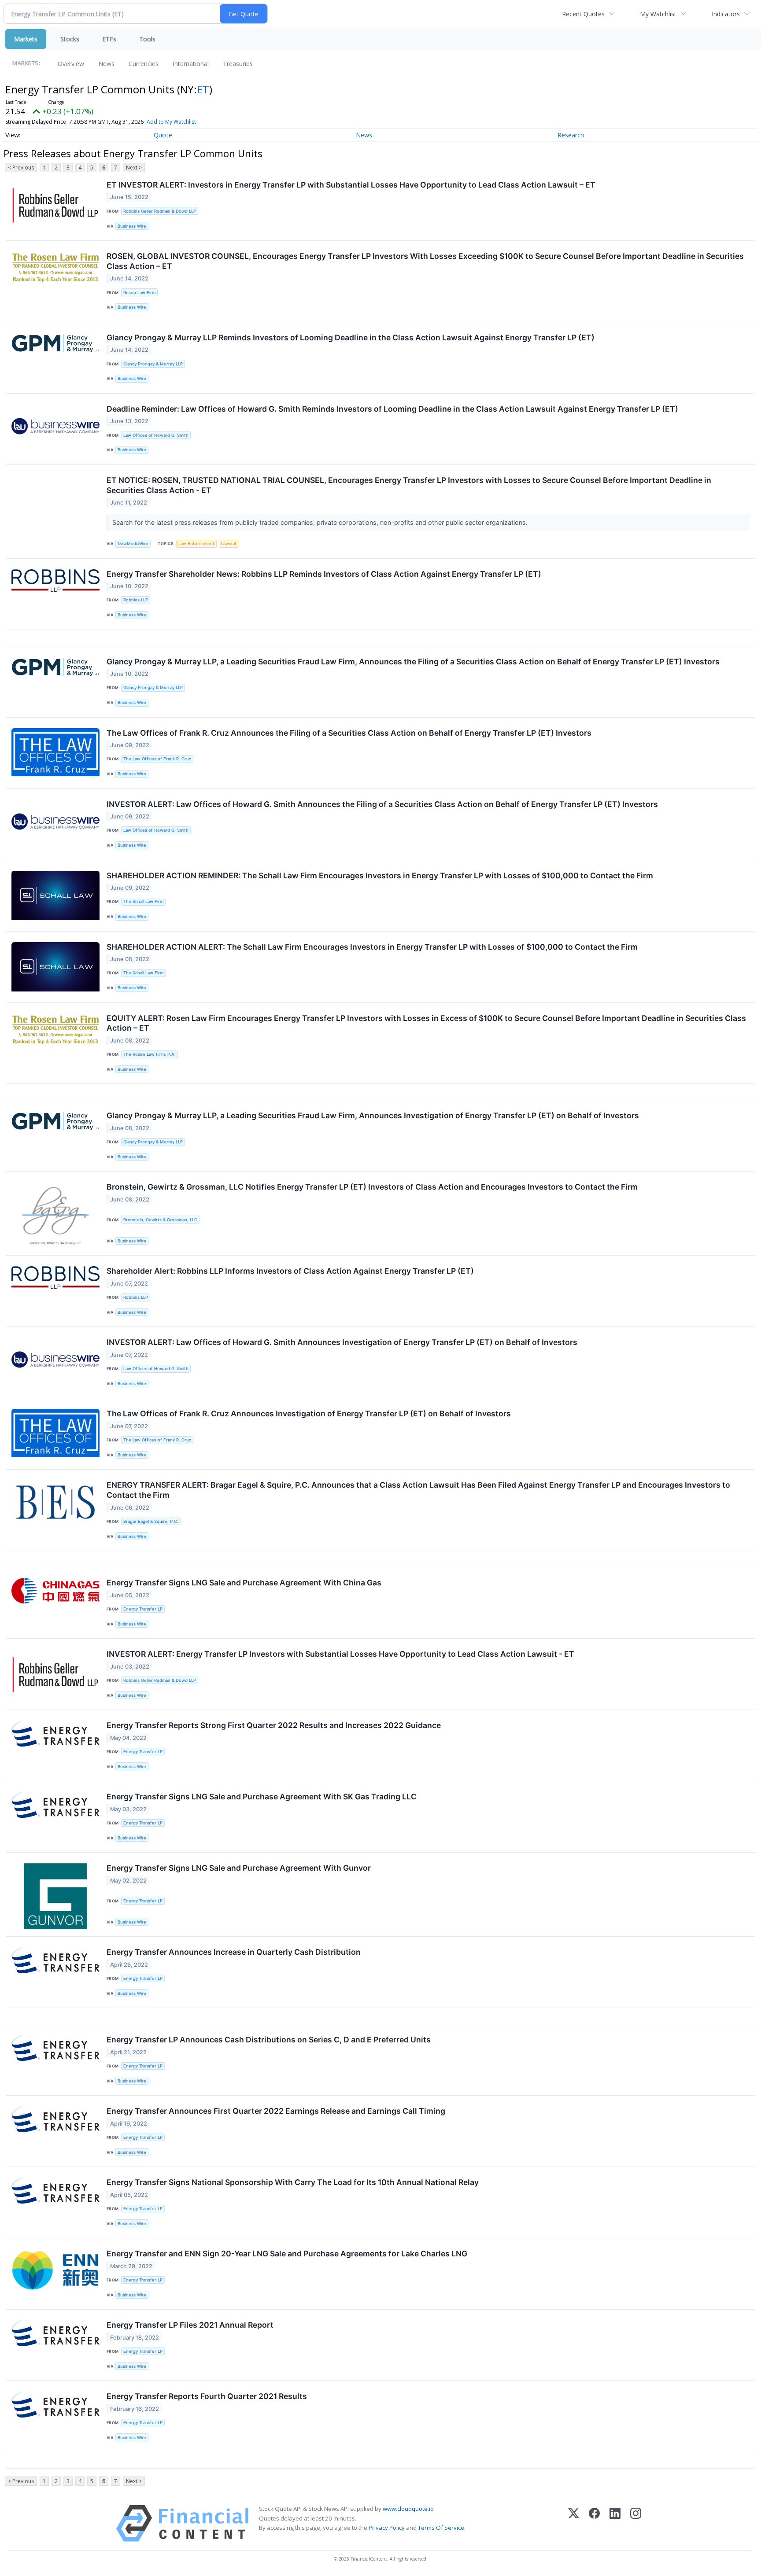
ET (203, 89)
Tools (147, 39)
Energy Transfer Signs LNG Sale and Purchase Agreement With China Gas (244, 1583)
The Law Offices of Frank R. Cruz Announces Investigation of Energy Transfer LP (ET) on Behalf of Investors (309, 1413)
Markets (26, 39)
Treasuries (238, 64)
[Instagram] (636, 2523)
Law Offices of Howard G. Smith (156, 435)
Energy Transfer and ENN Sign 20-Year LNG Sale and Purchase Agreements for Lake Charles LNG (287, 2254)
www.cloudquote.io (408, 2509)
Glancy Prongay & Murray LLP (153, 364)
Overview (71, 64)
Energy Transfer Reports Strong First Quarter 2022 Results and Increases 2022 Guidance (274, 1725)
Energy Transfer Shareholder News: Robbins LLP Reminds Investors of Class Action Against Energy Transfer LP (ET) (324, 574)
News (106, 64)
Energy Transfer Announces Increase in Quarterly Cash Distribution (234, 1952)
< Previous (21, 168)
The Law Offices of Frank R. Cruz (157, 759)
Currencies (144, 64)
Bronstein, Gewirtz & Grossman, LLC (160, 1220)
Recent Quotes (583, 14)
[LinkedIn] (615, 2523)
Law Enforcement (196, 544)
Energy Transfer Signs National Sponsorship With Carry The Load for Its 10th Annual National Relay (293, 2182)
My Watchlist (658, 14)
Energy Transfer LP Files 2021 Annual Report (190, 2325)
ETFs (109, 39)
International (191, 64)
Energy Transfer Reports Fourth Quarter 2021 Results (207, 2396)
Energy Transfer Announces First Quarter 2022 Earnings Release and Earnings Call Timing (276, 2111)
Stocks (70, 39)
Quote (163, 135)
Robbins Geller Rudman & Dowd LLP (160, 211)
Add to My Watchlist (171, 122)
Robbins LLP (136, 600)
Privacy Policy (387, 2528)
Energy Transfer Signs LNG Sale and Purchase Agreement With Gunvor (239, 1868)
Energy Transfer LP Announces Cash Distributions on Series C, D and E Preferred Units (269, 2040)
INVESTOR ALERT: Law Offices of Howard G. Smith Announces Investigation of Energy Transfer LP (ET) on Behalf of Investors (342, 1342)
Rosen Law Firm (139, 293)
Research (571, 135)
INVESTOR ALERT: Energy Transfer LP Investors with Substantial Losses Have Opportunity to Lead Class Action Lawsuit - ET (340, 1654)
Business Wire (132, 226)
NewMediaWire (133, 544)
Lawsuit (229, 544)
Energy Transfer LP (143, 1609)
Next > (134, 168)
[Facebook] (594, 2523)
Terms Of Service (441, 2528)
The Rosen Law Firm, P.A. (150, 1054)
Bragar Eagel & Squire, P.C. (151, 1521)
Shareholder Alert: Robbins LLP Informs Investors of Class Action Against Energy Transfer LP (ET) (290, 1271)
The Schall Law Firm (143, 901)
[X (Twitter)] (574, 2523)
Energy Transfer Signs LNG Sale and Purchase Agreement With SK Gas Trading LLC (262, 1797)
